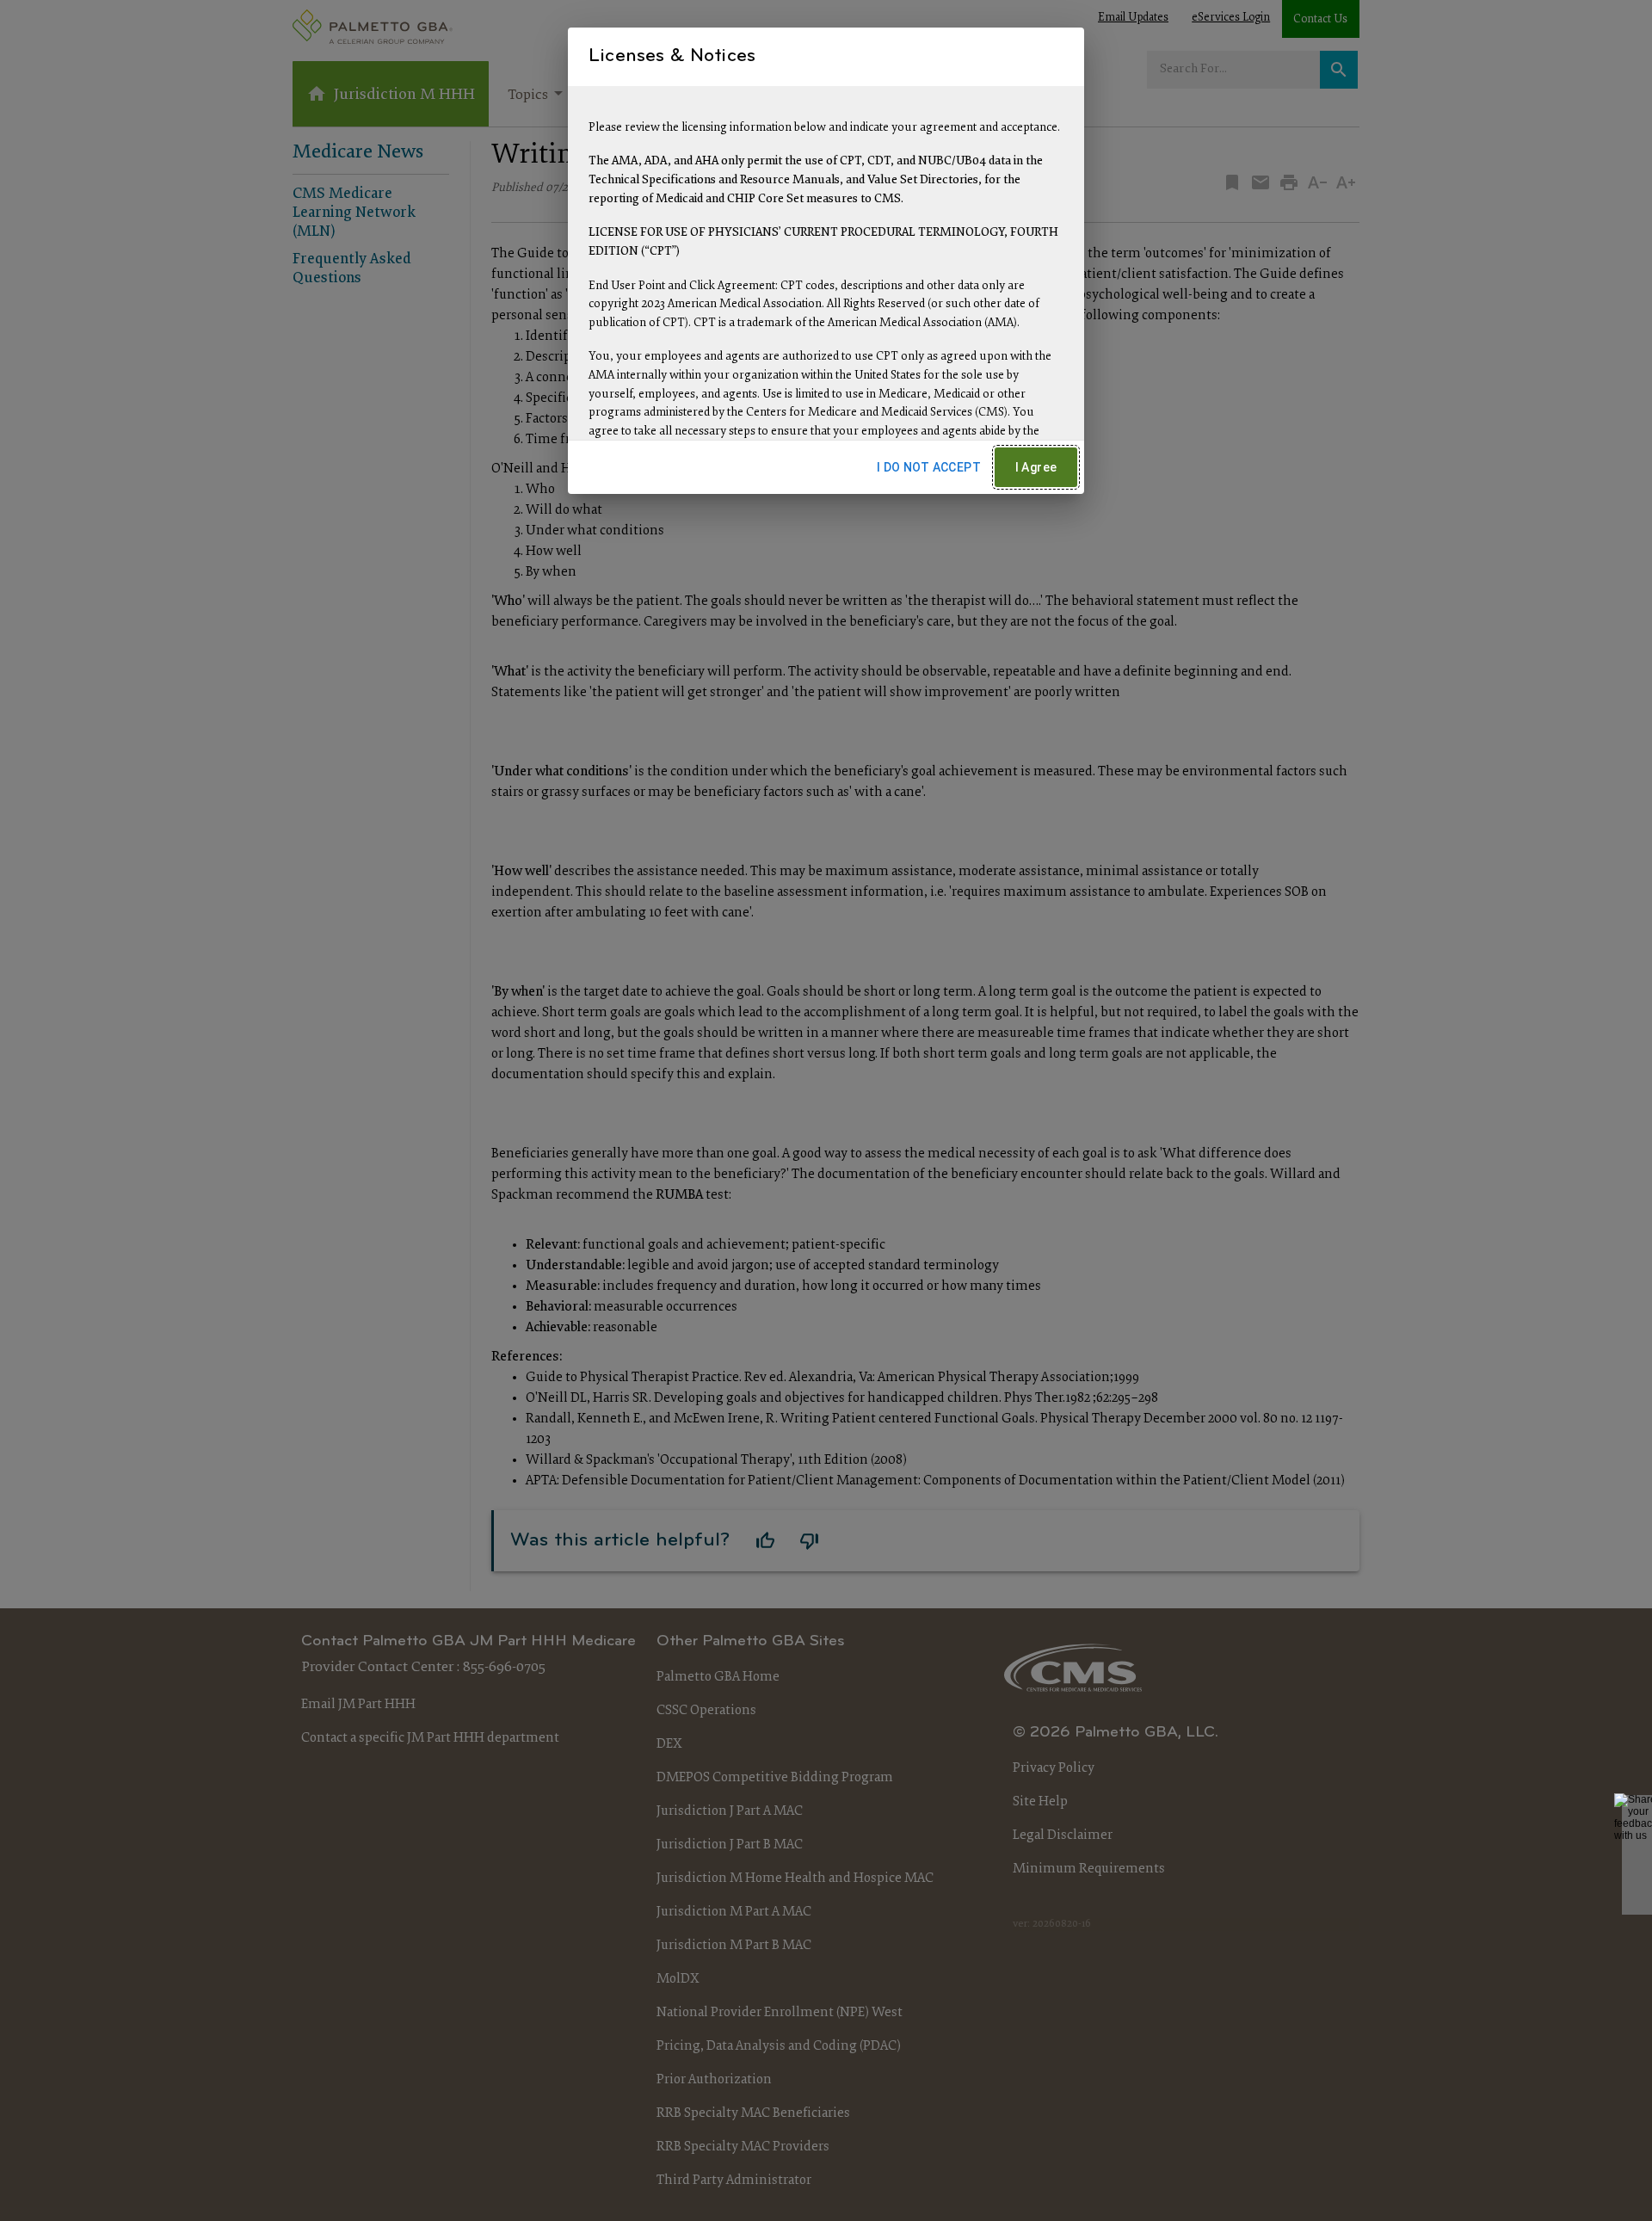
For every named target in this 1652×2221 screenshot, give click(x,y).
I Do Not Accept (929, 467)
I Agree (1036, 467)
